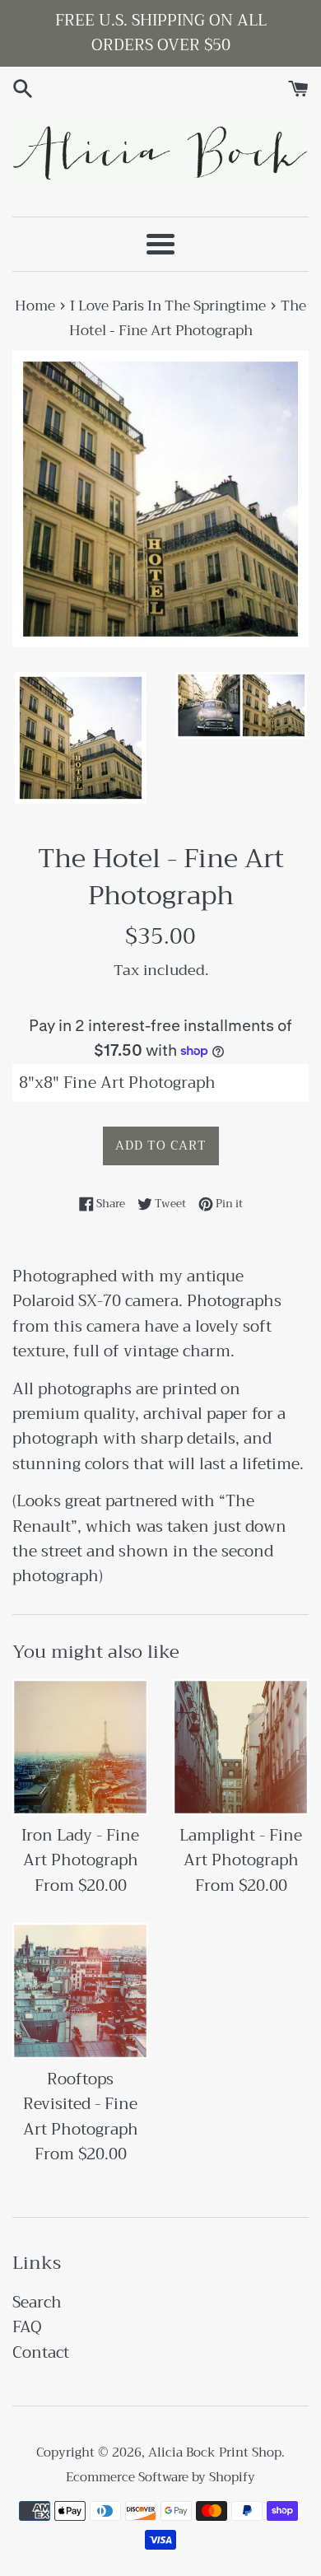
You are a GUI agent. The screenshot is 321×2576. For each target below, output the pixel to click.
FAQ (27, 2327)
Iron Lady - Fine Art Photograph (80, 1848)
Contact (41, 2352)
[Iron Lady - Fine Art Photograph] (80, 1747)
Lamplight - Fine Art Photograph (241, 1848)
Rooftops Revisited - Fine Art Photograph (81, 2104)
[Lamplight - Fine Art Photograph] (241, 1747)
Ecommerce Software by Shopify (160, 2477)
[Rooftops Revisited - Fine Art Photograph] (80, 1991)
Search (37, 2302)
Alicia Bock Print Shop (215, 2452)
